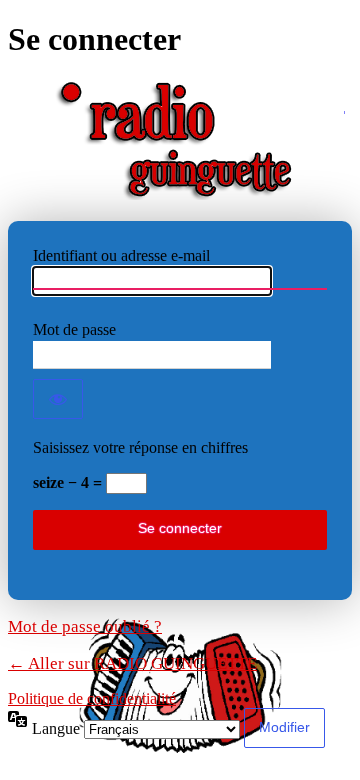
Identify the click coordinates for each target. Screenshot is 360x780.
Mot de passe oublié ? (85, 626)
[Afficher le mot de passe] (58, 399)
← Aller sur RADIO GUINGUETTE (132, 663)
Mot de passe (74, 329)
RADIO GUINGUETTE (180, 140)
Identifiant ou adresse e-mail (121, 255)
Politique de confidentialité (92, 698)
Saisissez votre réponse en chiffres (140, 447)
